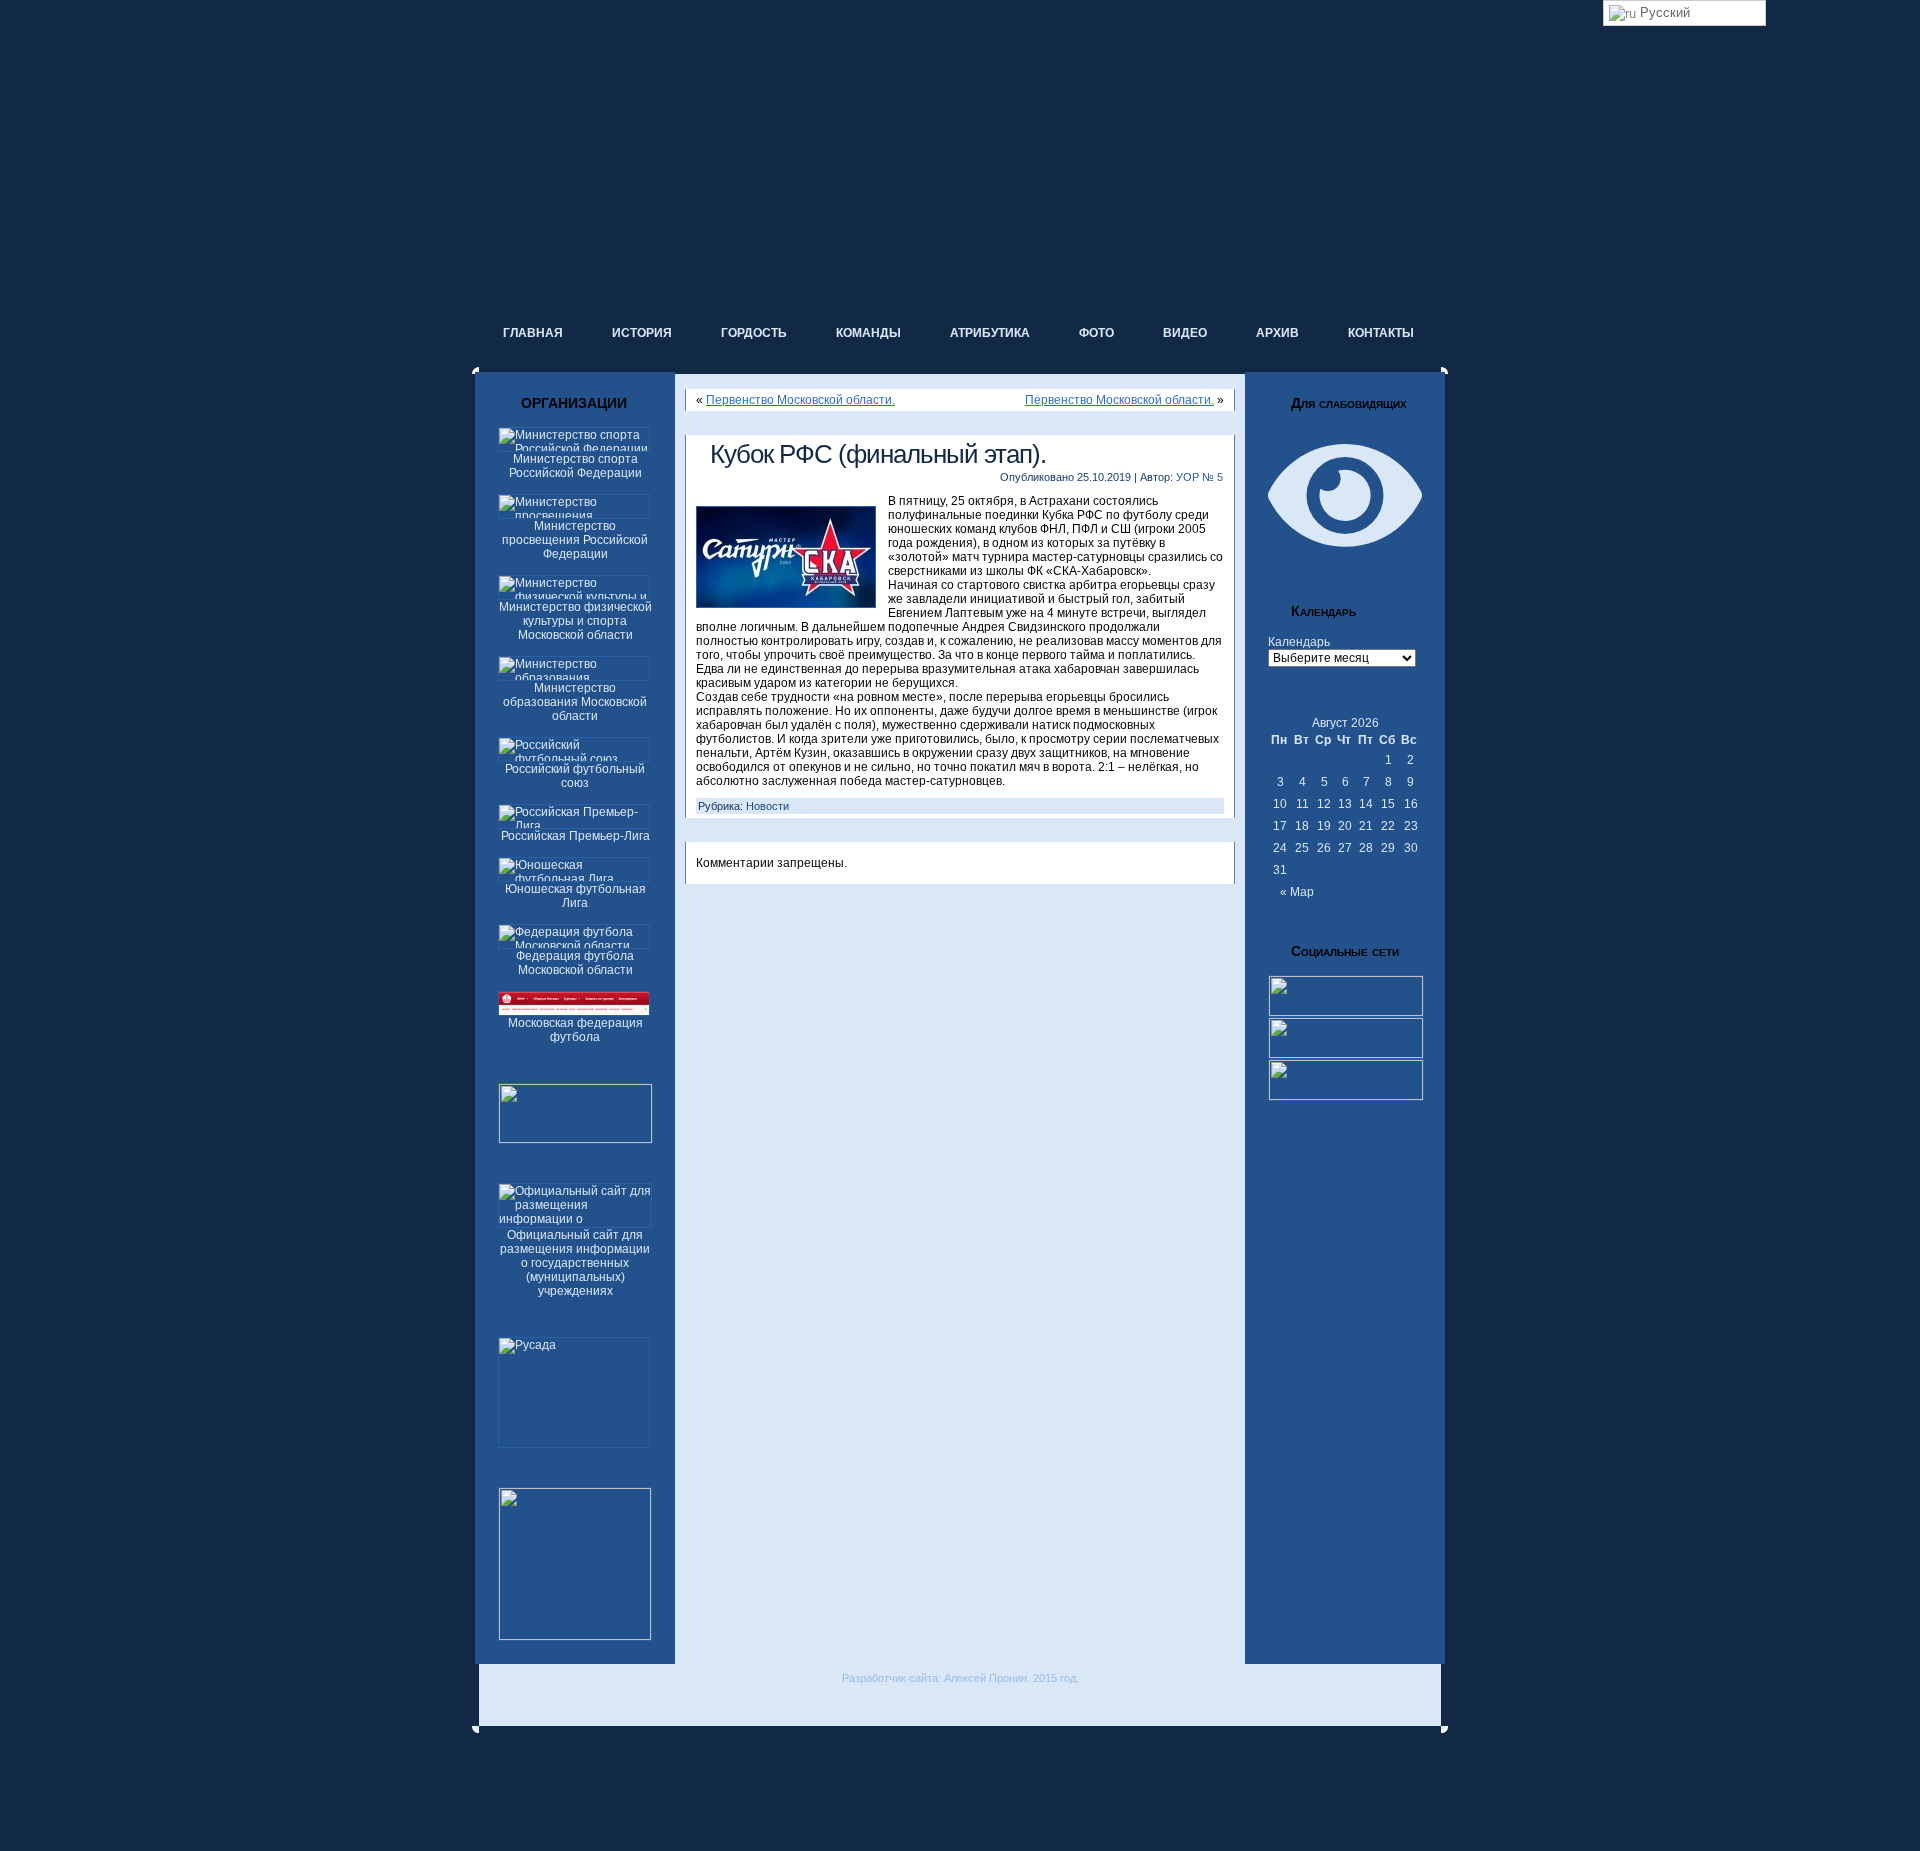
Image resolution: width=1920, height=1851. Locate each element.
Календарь (1299, 642)
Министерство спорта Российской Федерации (575, 466)
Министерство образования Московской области (575, 702)
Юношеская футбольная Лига (575, 896)
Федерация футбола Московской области (575, 963)
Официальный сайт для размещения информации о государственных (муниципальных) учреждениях (575, 1263)
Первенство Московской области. (800, 400)
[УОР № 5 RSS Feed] (493, 1706)
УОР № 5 (1199, 477)
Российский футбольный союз (575, 776)
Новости (767, 806)
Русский (1663, 12)
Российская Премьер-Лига (575, 836)
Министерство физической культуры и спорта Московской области (575, 621)
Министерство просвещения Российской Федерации (575, 540)
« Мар (1297, 892)
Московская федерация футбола (575, 1030)
